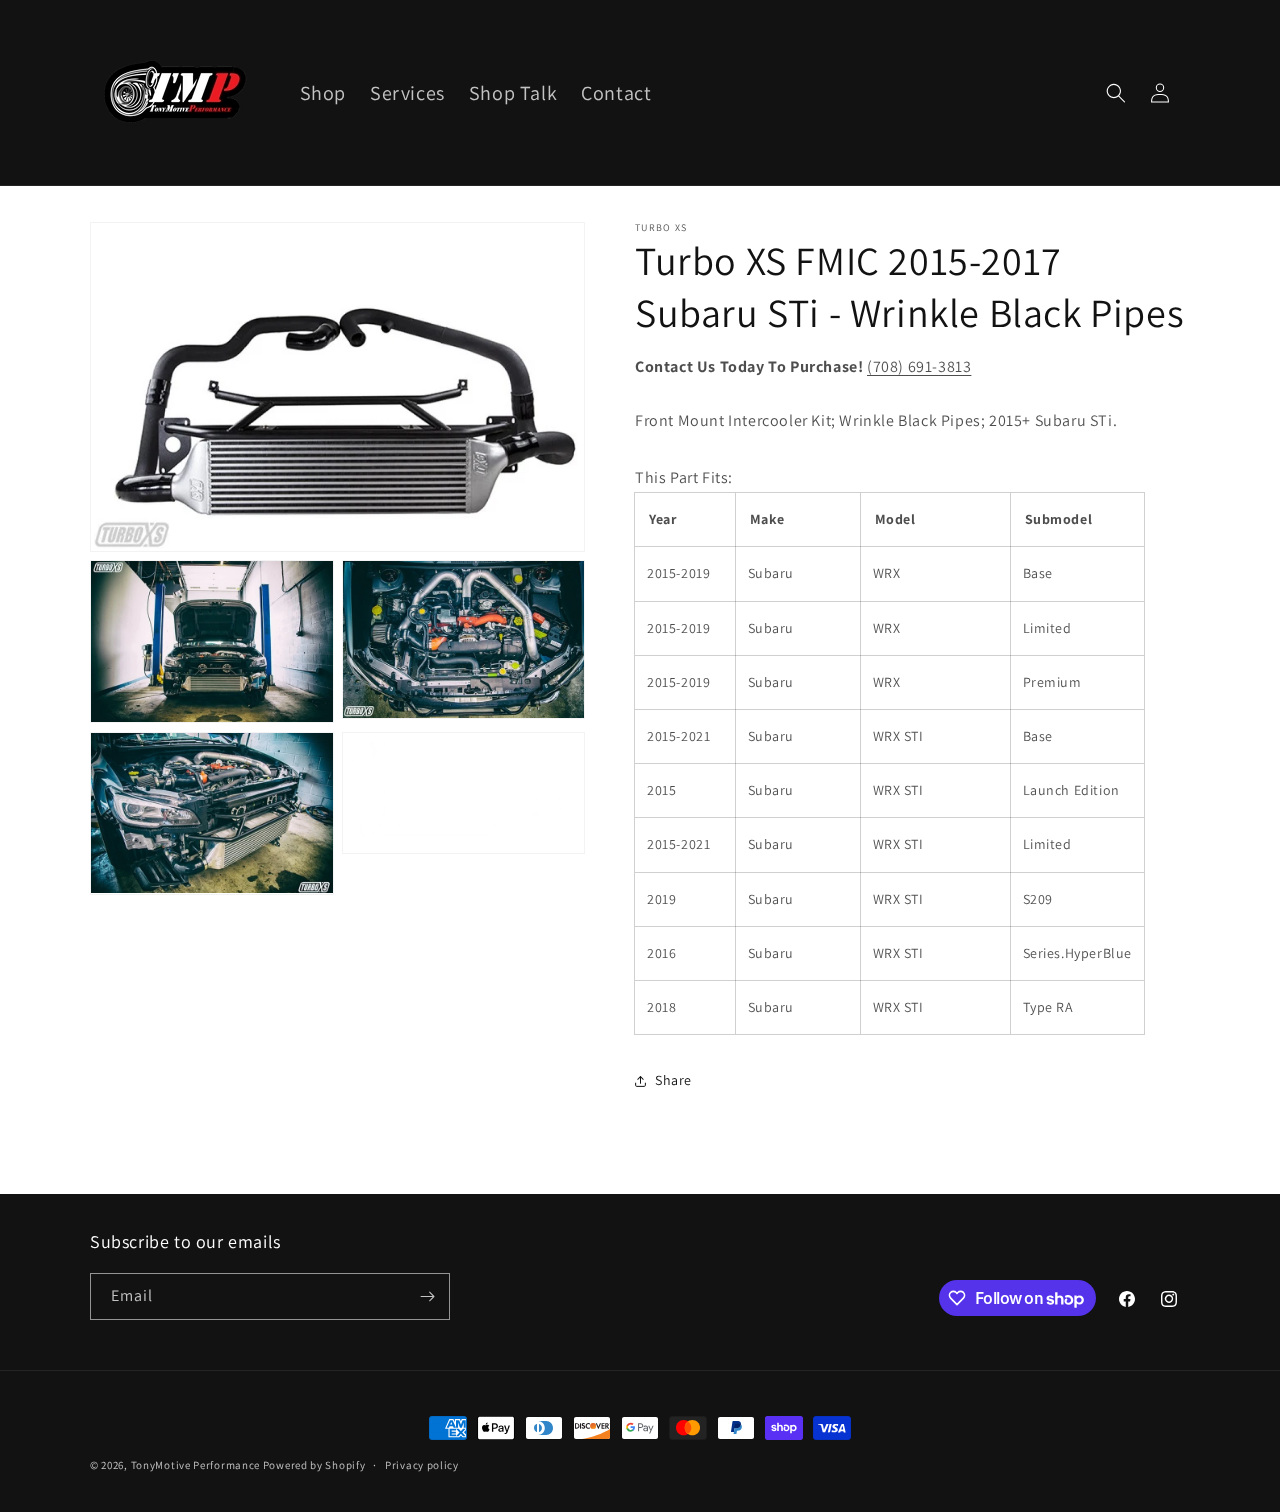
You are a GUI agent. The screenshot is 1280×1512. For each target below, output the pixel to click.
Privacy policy (422, 1465)
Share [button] (673, 1080)
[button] (1116, 93)
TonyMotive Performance (195, 1465)
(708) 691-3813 (919, 366)
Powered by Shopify (314, 1465)
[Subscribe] (427, 1296)
